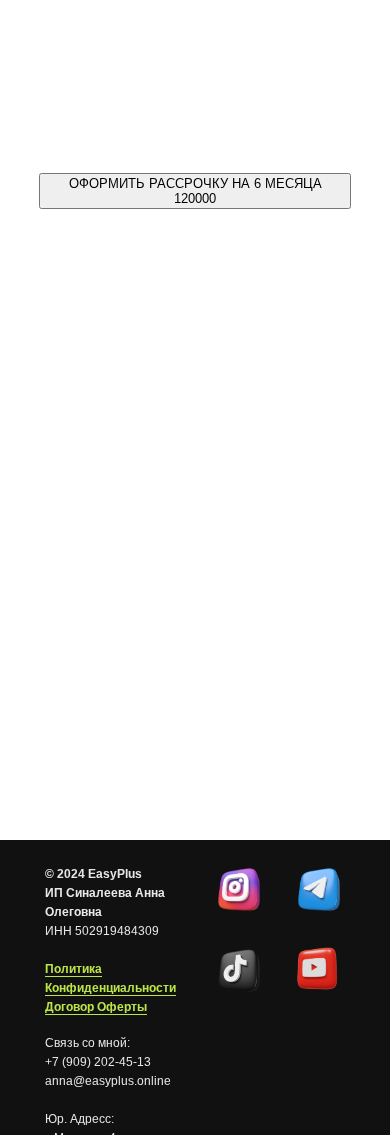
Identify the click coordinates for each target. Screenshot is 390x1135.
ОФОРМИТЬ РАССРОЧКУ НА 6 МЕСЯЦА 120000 (195, 191)
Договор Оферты (96, 1007)
